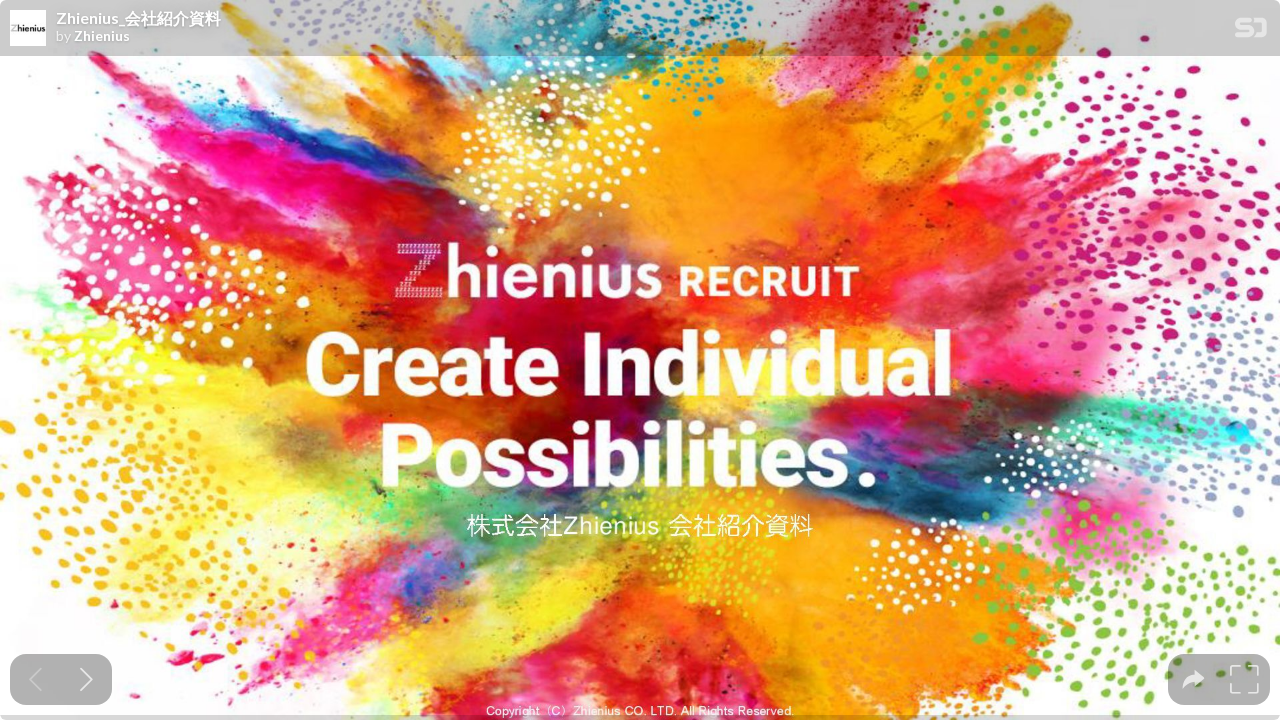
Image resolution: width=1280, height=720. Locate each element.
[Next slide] (86, 679)
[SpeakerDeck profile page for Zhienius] (28, 29)
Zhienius (102, 36)
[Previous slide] (35, 679)
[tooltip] (1193, 679)
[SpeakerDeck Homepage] (1251, 31)
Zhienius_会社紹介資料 (138, 18)
